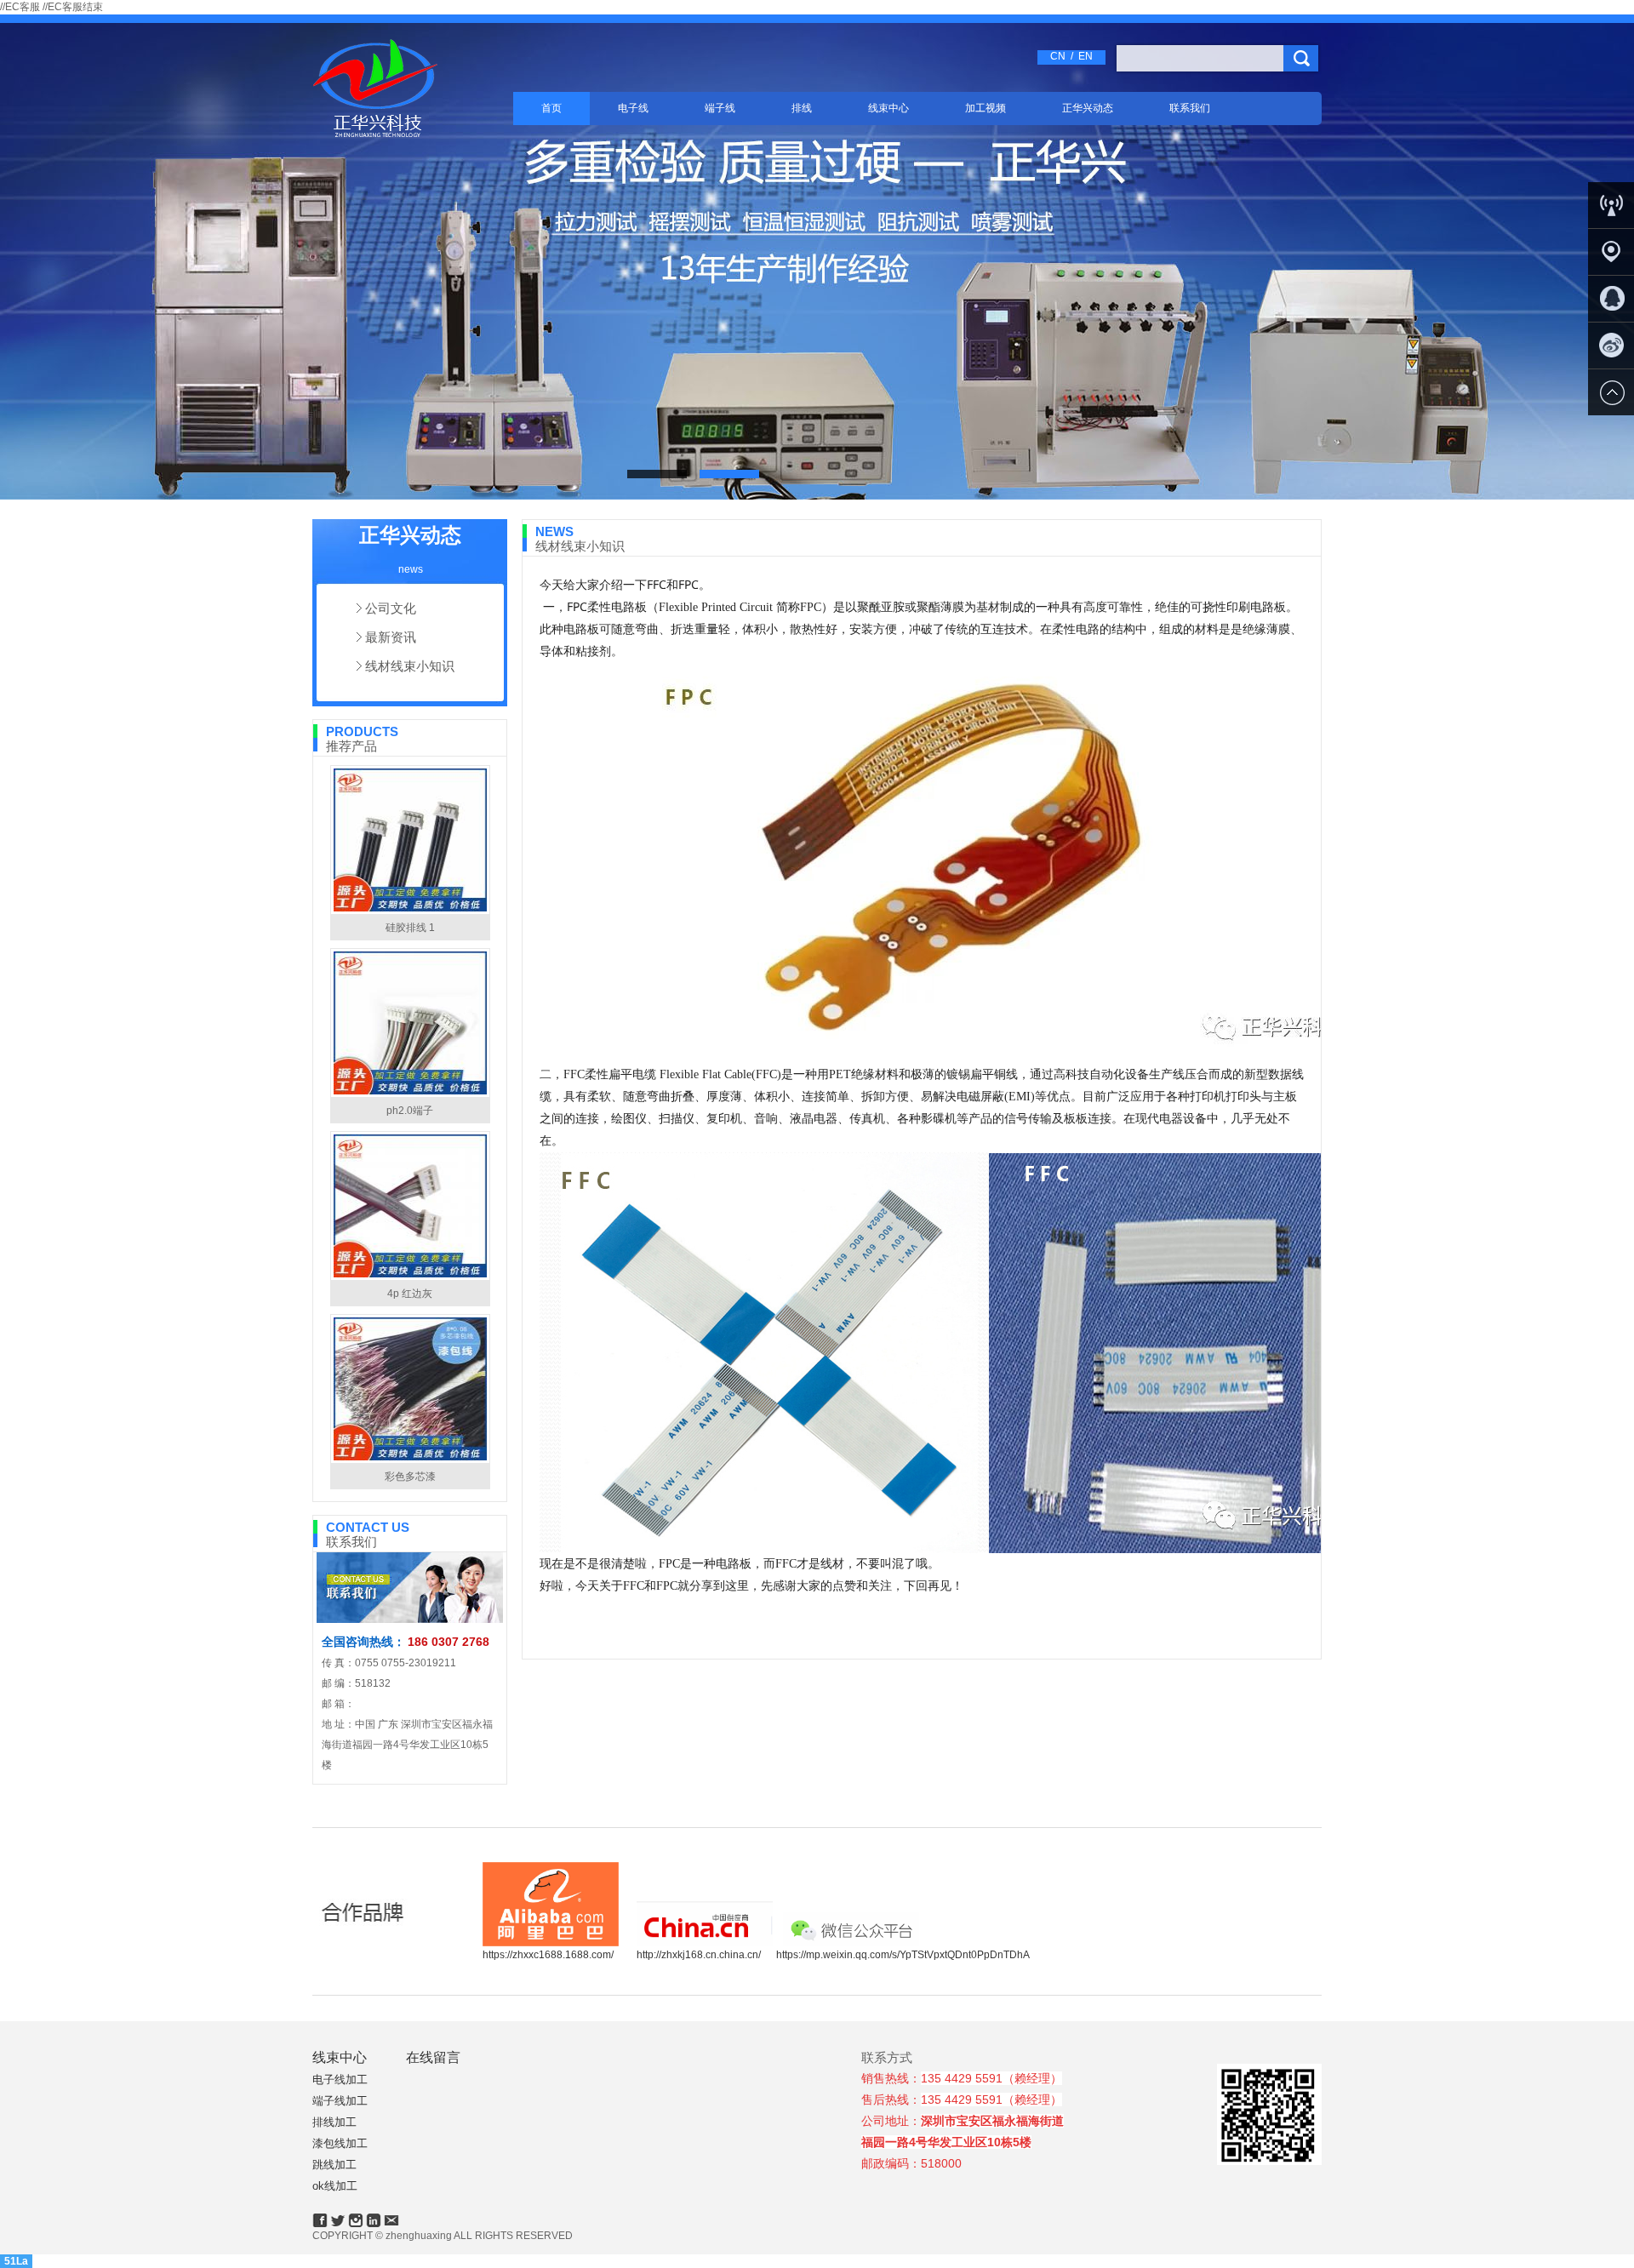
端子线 (720, 108)
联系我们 (1190, 108)
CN (1058, 56)
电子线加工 (340, 2079)
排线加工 (334, 2122)
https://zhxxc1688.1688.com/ (548, 1955)
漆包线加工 (340, 2143)
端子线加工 (340, 2101)
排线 (802, 108)
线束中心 (888, 108)
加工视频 (986, 108)
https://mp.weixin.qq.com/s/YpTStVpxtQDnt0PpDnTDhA (903, 1955)
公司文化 (391, 608)
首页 (551, 108)
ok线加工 (335, 2186)
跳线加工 (334, 2165)
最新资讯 (391, 637)
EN (1086, 56)
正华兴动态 (1088, 108)
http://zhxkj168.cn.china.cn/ (699, 1955)
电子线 (633, 108)
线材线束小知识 (410, 666)
